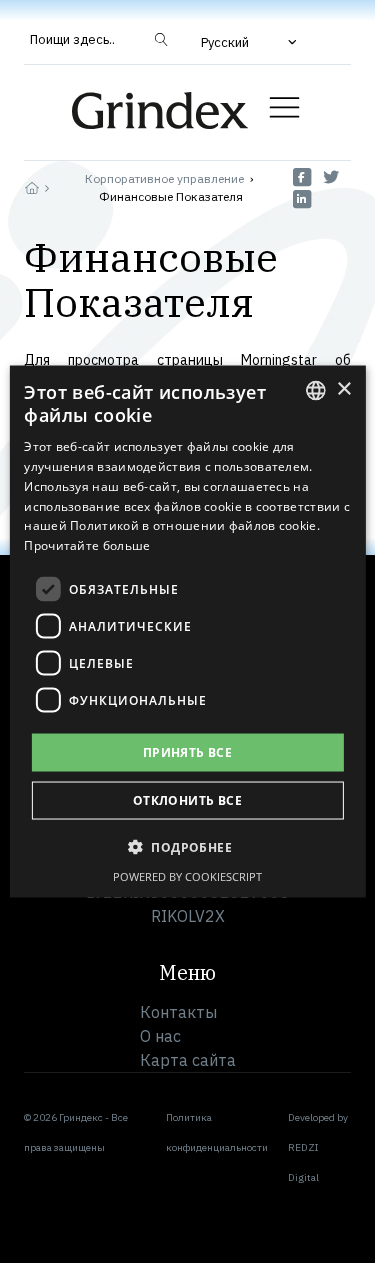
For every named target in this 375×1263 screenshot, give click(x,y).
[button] (251, 42)
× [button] (343, 389)
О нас (160, 1036)
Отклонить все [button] (187, 800)
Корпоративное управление (164, 178)
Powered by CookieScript (187, 876)
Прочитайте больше (87, 545)
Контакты (178, 1012)
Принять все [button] (187, 752)
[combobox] (316, 390)
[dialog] (187, 631)
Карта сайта (188, 1060)
